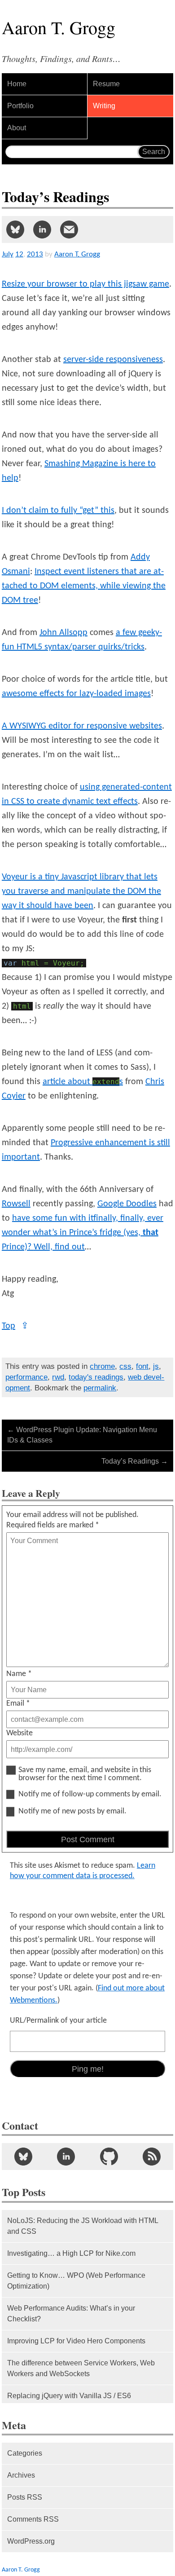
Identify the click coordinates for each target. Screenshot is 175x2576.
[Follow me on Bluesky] (23, 2157)
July (8, 254)
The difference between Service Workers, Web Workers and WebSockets (81, 2368)
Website (20, 1733)
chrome (102, 1366)
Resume (106, 84)
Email (18, 1704)
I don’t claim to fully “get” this (58, 511)
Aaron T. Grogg (21, 2570)
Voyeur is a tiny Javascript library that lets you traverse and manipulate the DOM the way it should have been (81, 891)
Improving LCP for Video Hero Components (76, 2341)
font (142, 1366)
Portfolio (20, 106)
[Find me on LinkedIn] (66, 2157)
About (17, 128)
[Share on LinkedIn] (42, 229)
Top (15, 1326)
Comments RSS (33, 2519)
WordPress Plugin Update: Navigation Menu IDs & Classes (82, 1435)
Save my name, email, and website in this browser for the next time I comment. (85, 1774)
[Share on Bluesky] (15, 229)
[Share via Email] (69, 229)
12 (19, 254)
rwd (58, 1377)
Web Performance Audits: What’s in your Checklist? (71, 2314)
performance (26, 1377)
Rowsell (16, 1204)
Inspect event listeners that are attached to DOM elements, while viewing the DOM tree (84, 586)
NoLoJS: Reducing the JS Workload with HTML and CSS (83, 2226)
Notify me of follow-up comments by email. (90, 1795)
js (156, 1366)
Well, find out (59, 1247)
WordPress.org (31, 2541)
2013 (35, 254)
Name (19, 1674)
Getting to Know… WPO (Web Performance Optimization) (76, 2281)
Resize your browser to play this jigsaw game (85, 284)
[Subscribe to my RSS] (152, 2157)
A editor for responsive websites (82, 726)
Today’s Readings (135, 1461)
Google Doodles (127, 1204)
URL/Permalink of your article (58, 2021)
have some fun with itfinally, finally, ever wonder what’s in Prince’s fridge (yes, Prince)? (83, 1233)
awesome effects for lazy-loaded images (76, 694)
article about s (83, 1082)
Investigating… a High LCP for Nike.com (71, 2253)
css (125, 1366)
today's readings (96, 1377)
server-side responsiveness (113, 360)
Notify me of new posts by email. (72, 1812)
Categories (25, 2453)
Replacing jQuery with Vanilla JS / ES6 (69, 2396)
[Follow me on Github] (109, 2157)
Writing (104, 106)
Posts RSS (25, 2497)
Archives (21, 2475)
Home (17, 84)
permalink (100, 1388)
